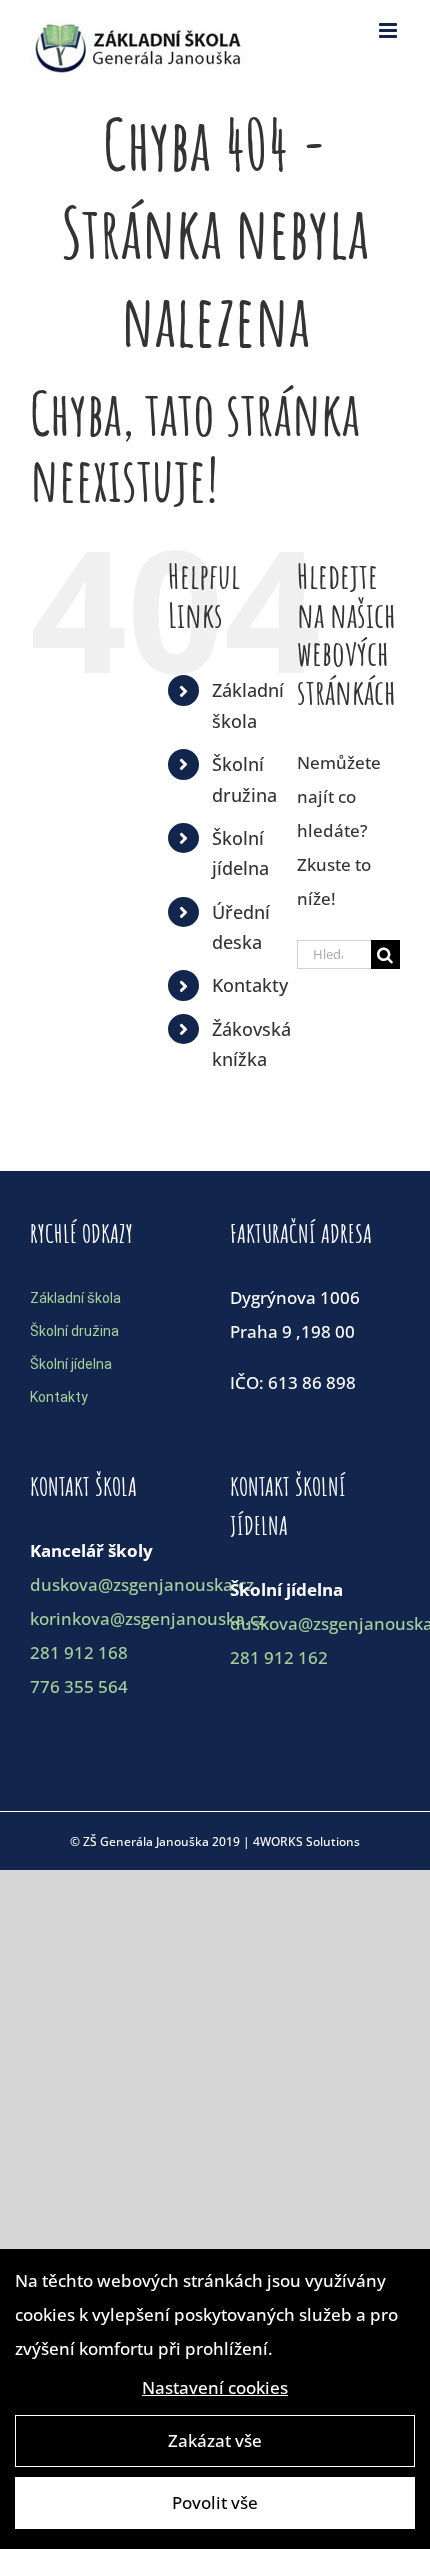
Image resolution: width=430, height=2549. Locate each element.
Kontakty (250, 985)
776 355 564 (79, 1686)
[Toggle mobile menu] (389, 30)
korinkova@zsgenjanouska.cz (148, 1618)
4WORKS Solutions (306, 1841)
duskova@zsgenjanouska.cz (142, 1584)
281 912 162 (279, 1657)
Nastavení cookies (215, 2387)
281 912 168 (79, 1652)
